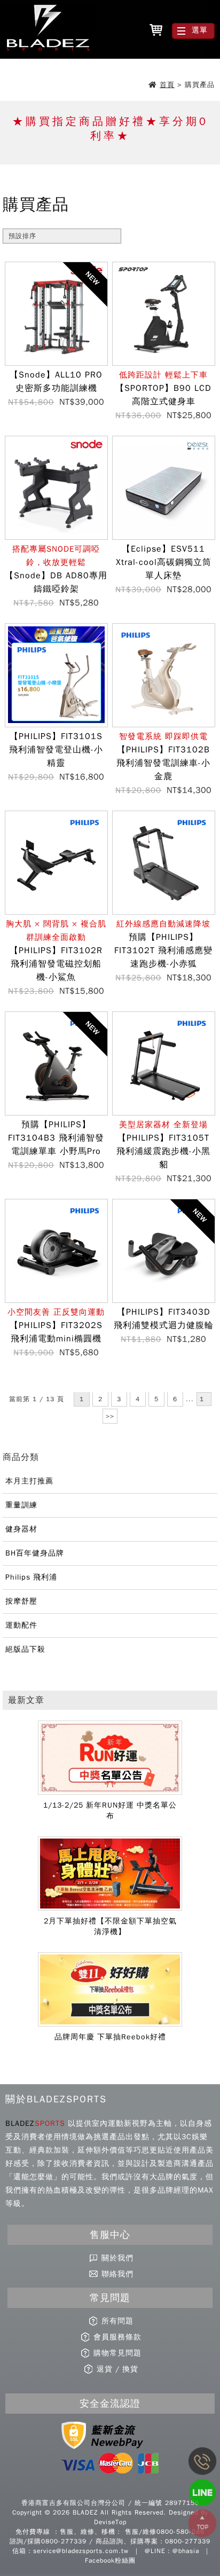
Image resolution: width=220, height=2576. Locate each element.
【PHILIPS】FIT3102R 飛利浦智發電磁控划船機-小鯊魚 (56, 951)
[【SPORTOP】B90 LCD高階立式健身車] (164, 362)
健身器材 (21, 1529)
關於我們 (117, 2258)
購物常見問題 (117, 2353)
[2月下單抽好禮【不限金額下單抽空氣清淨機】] (110, 1909)
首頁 (167, 85)
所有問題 (117, 2321)
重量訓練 (21, 1505)
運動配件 (21, 1625)
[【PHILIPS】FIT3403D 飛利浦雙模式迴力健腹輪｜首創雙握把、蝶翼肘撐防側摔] (164, 1299)
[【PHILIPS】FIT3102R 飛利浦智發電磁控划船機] (56, 911)
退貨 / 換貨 (117, 2369)
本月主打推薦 (29, 1481)
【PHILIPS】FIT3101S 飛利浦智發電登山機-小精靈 (56, 750)
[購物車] (156, 31)
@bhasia (186, 2551)
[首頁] (47, 30)
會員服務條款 (117, 2337)
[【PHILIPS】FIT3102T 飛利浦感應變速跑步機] (164, 911)
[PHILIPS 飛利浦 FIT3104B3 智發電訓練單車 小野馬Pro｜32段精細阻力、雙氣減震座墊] (56, 1112)
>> (110, 1416)
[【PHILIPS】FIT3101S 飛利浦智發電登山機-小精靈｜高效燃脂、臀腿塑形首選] (56, 724)
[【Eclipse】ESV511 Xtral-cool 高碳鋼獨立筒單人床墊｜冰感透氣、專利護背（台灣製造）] (164, 536)
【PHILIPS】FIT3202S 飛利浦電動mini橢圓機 (56, 1326)
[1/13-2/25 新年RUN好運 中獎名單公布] (110, 1793)
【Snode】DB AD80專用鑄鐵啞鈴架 (56, 569)
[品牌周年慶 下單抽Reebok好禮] (110, 2024)
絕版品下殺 (25, 1649)
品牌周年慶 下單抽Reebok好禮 (110, 2037)
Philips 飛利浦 (31, 1577)
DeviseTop (110, 2522)
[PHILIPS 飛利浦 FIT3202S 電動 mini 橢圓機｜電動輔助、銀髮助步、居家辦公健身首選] (56, 1299)
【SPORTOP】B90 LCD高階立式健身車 (163, 388)
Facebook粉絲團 (110, 2561)
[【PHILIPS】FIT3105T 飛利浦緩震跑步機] (164, 1112)
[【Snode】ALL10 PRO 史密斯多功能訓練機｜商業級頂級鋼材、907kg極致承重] (56, 362)
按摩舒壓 (21, 1601)
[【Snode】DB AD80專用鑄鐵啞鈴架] (56, 536)
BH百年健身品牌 (35, 1553)
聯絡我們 (117, 2274)
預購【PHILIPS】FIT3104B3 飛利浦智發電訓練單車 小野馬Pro (56, 1138)
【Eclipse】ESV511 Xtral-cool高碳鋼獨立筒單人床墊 (164, 562)
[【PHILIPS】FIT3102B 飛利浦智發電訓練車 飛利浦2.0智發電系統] (164, 724)
